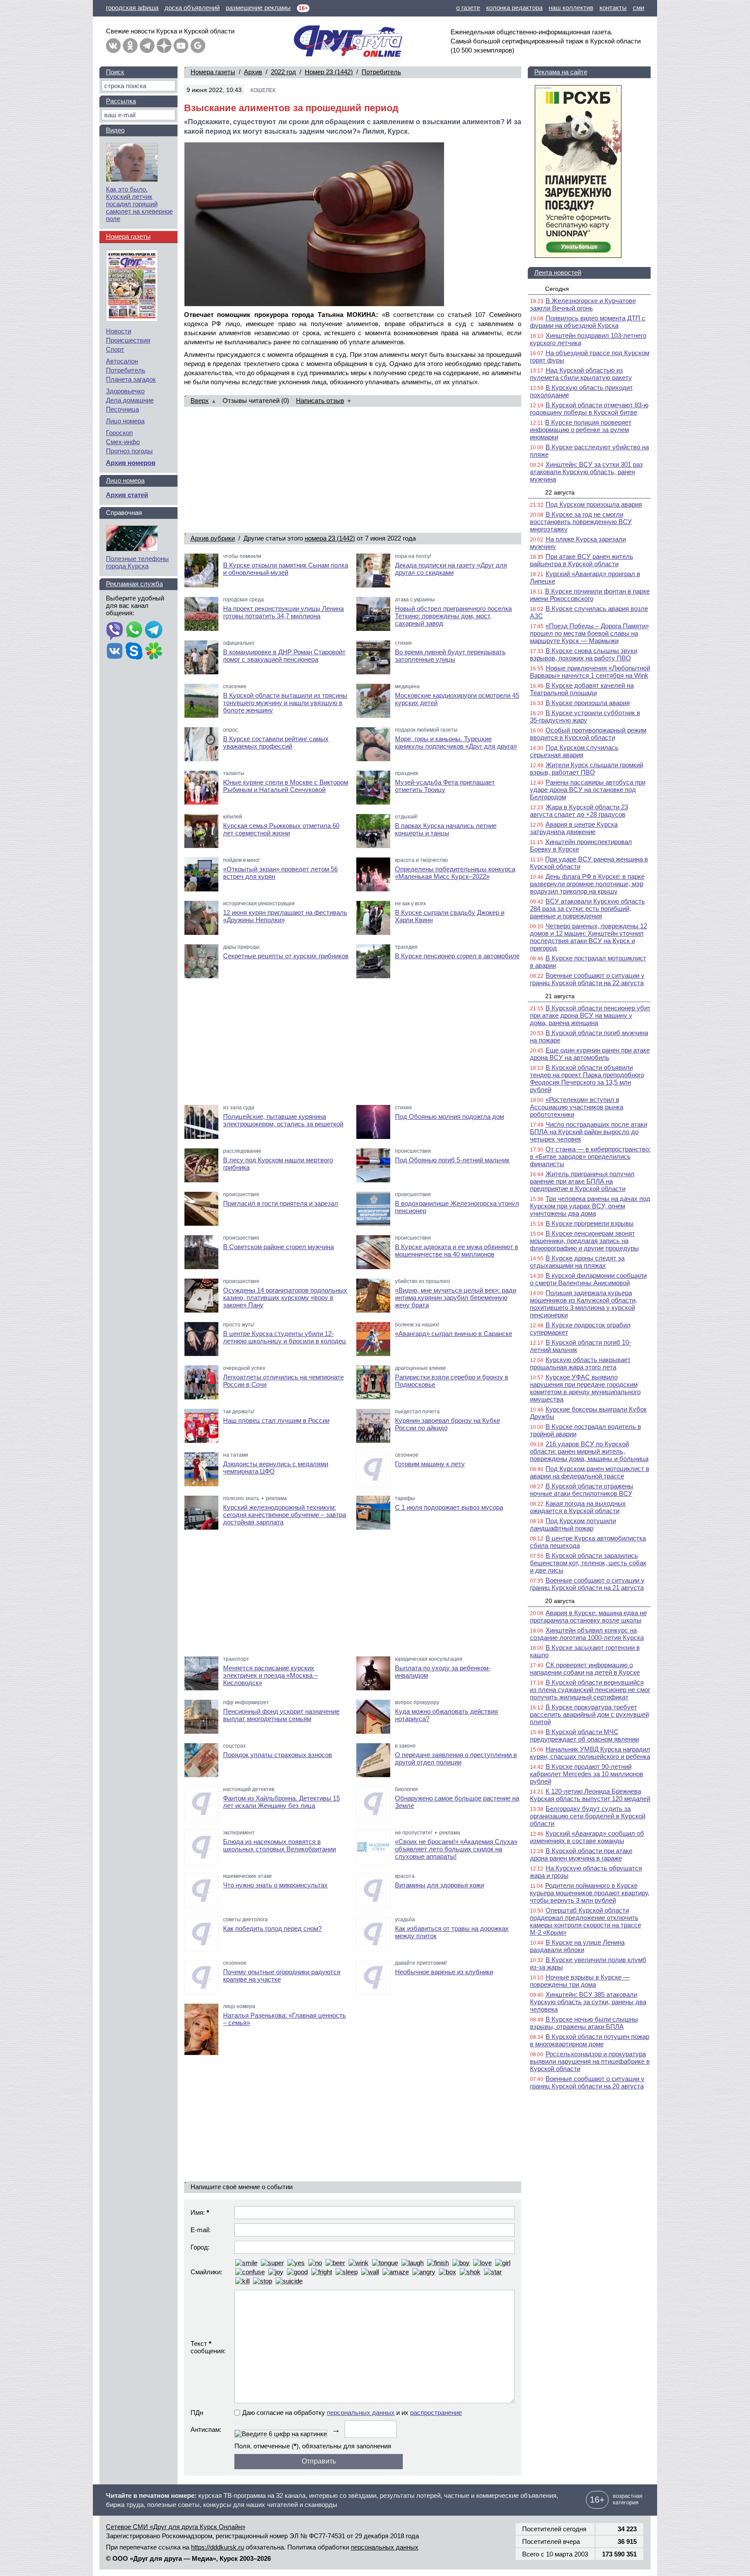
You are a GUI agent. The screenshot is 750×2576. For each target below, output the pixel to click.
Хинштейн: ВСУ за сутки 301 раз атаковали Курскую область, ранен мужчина (586, 472)
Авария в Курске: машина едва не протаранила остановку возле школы (588, 1616)
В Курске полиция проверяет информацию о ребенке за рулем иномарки (581, 430)
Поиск (115, 72)
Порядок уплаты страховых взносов (278, 1755)
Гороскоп (119, 433)
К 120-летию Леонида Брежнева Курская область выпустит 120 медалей (590, 1795)
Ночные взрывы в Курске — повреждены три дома (580, 1981)
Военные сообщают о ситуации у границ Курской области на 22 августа (587, 979)
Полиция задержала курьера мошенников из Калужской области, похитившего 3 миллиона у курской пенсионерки (584, 1304)
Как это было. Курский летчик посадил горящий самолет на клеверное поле (139, 204)
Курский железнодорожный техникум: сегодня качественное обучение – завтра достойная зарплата (285, 1515)
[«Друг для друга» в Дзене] (164, 46)
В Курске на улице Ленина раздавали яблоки (577, 1946)
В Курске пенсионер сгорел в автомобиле (457, 956)
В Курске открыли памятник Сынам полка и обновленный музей (286, 569)
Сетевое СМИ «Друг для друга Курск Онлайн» (176, 2527)
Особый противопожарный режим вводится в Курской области (588, 734)
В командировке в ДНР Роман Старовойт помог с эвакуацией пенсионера (284, 656)
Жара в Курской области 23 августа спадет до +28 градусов (579, 811)
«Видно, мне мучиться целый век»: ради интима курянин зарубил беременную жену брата (456, 1298)
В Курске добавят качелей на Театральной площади (582, 689)
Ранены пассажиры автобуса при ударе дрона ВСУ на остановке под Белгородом (588, 790)
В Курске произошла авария (588, 703)
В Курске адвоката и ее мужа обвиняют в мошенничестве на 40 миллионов (457, 1250)
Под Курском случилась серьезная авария (574, 751)
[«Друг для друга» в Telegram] (147, 46)
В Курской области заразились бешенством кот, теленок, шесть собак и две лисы (588, 1563)
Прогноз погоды (129, 451)
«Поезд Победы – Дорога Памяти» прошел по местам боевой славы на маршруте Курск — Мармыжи (589, 633)
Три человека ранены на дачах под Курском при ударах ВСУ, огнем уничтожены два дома (590, 1206)
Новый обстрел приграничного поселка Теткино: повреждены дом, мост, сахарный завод (453, 616)
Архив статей (127, 495)
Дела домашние (130, 400)
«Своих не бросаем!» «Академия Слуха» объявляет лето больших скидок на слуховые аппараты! (456, 1849)
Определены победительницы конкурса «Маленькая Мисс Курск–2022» (455, 873)
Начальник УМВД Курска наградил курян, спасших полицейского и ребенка (590, 1753)
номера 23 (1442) (330, 538)
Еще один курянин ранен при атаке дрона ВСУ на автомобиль (590, 1054)
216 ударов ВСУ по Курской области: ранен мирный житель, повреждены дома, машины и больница (589, 1451)
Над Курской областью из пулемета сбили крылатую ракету (581, 374)
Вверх (200, 401)
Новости (118, 331)
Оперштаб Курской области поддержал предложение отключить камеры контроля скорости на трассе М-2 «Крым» (586, 1921)
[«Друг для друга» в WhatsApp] (134, 630)
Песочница (122, 409)
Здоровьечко (125, 391)
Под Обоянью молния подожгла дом (449, 1116)
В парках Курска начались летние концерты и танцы (446, 829)
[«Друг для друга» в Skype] (134, 652)
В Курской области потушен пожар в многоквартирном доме (590, 2040)
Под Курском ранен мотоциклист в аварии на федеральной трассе (590, 1472)
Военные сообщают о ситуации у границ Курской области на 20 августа (587, 2082)
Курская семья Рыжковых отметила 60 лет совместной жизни (281, 829)
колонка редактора (514, 8)
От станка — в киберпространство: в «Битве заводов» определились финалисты (590, 1156)
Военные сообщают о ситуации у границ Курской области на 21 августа (587, 1584)
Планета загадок (131, 379)
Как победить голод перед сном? (272, 1928)
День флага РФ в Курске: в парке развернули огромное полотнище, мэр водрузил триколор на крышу (587, 884)
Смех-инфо (123, 442)
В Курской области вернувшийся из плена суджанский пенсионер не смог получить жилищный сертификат (590, 1690)
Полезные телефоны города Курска (137, 562)
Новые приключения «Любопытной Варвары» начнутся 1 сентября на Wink (590, 672)
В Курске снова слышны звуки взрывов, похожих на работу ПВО (584, 654)
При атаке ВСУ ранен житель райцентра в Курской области (582, 560)
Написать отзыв (320, 401)
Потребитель (381, 72)
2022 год (283, 72)
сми (638, 8)
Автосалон (122, 361)
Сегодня (557, 289)
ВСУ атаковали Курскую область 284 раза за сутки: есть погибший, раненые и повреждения (587, 909)
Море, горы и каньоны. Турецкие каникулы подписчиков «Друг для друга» (456, 742)
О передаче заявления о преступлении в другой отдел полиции (456, 1758)
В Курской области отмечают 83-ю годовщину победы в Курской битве (589, 409)
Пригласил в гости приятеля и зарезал (281, 1203)
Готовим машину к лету (430, 1464)
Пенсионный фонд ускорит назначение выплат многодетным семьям (281, 1715)
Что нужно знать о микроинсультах (275, 1885)
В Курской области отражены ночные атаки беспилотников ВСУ (582, 1490)
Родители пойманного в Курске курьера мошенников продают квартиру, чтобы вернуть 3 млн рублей (590, 1893)
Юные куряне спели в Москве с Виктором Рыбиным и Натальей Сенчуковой (286, 786)
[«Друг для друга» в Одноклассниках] (130, 46)
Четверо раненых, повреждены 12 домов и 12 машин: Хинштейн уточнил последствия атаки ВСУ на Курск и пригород (589, 937)
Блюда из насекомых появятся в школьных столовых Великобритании (280, 1845)
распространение (436, 2413)
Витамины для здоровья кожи (439, 1885)
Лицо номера (125, 421)
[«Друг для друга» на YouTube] (181, 46)
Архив (253, 72)
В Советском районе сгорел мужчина (278, 1247)
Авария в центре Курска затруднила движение (574, 828)
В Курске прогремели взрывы (590, 1223)
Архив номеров (131, 463)
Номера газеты (213, 72)
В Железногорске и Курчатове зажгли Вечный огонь (583, 304)
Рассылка (121, 101)
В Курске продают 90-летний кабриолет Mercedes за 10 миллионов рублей (587, 1774)
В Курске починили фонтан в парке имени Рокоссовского (590, 595)
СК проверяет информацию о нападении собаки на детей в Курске (585, 1669)
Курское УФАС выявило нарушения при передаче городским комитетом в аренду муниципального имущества (585, 1388)
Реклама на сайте (561, 72)
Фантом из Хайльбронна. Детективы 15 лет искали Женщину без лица (281, 1802)
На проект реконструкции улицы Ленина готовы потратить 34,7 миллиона (283, 612)
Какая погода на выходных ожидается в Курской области (578, 1507)
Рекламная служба (134, 584)
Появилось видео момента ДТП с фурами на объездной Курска (588, 322)
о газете (468, 8)
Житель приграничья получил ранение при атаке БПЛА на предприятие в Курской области (582, 1181)
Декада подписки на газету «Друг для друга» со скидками (451, 569)
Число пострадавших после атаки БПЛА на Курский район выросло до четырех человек (589, 1132)
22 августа (560, 492)
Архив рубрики (213, 538)
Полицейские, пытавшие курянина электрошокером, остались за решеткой (283, 1120)
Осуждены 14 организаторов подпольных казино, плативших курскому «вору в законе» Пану (285, 1298)
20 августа (560, 1601)
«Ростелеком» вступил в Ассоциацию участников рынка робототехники (577, 1107)
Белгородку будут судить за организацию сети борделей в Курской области (588, 1816)
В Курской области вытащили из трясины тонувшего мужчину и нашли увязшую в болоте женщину (285, 703)
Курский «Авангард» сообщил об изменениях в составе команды (587, 1837)
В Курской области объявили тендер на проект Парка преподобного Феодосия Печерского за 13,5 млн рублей (587, 1079)
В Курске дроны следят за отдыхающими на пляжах (577, 1262)
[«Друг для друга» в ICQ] (154, 652)
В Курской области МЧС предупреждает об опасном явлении (584, 1735)
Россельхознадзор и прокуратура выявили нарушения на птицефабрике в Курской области (590, 2061)
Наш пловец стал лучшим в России (276, 1420)
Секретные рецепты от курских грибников (286, 956)
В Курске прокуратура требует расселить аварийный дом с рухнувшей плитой (589, 1714)
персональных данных (361, 2413)
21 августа (560, 996)
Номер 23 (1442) (329, 72)
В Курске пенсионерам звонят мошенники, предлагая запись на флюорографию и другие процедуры (584, 1241)
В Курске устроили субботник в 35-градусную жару (585, 716)
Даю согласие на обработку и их (352, 2413)
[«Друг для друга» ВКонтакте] (113, 46)
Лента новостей (558, 272)
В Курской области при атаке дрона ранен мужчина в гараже (581, 1854)
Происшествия (128, 340)
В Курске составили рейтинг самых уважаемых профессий (276, 742)
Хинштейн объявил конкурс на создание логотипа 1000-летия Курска (587, 1634)
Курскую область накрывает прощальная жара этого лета (580, 1363)
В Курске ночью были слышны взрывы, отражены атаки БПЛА (584, 2023)
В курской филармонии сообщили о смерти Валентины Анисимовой (588, 1279)
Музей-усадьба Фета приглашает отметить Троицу (445, 786)
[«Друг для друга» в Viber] (115, 630)
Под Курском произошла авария (594, 504)
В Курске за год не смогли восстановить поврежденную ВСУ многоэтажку (581, 522)
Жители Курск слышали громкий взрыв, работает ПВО (587, 769)
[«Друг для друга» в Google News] (198, 46)
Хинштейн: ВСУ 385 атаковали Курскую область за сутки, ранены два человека (588, 2002)
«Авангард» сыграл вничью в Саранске (454, 1334)
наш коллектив (571, 8)
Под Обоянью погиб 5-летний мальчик (452, 1160)
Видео (115, 130)
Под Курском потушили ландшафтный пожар (573, 1524)
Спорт (115, 349)
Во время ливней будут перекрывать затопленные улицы (450, 656)
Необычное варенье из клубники (444, 1972)
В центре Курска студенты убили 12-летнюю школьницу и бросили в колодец (285, 1337)
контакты (613, 8)
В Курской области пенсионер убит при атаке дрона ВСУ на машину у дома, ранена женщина (590, 1015)
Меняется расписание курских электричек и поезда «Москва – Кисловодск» (270, 1675)
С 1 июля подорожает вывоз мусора (449, 1507)
